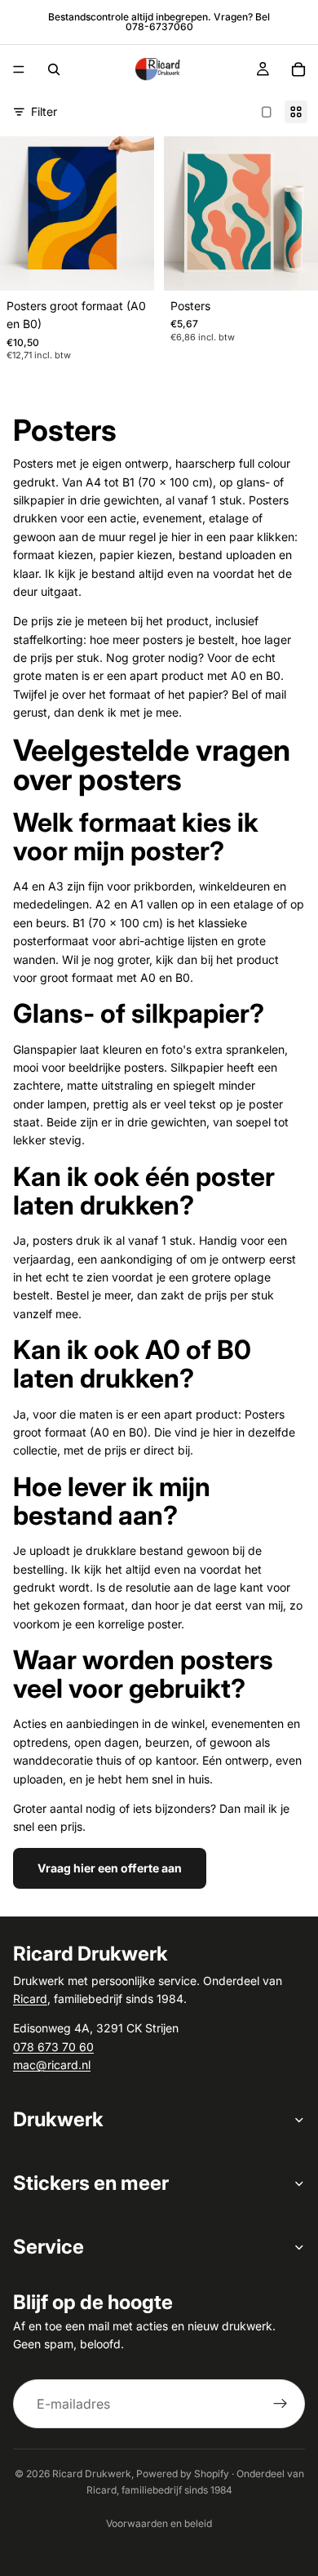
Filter (44, 111)
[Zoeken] (54, 69)
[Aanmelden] (280, 2404)
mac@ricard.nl (52, 2065)
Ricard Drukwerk (92, 2474)
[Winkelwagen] (298, 69)
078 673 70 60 (53, 2047)
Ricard (30, 1999)
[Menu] (19, 69)
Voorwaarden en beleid (159, 2523)
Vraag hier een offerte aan (110, 1868)
